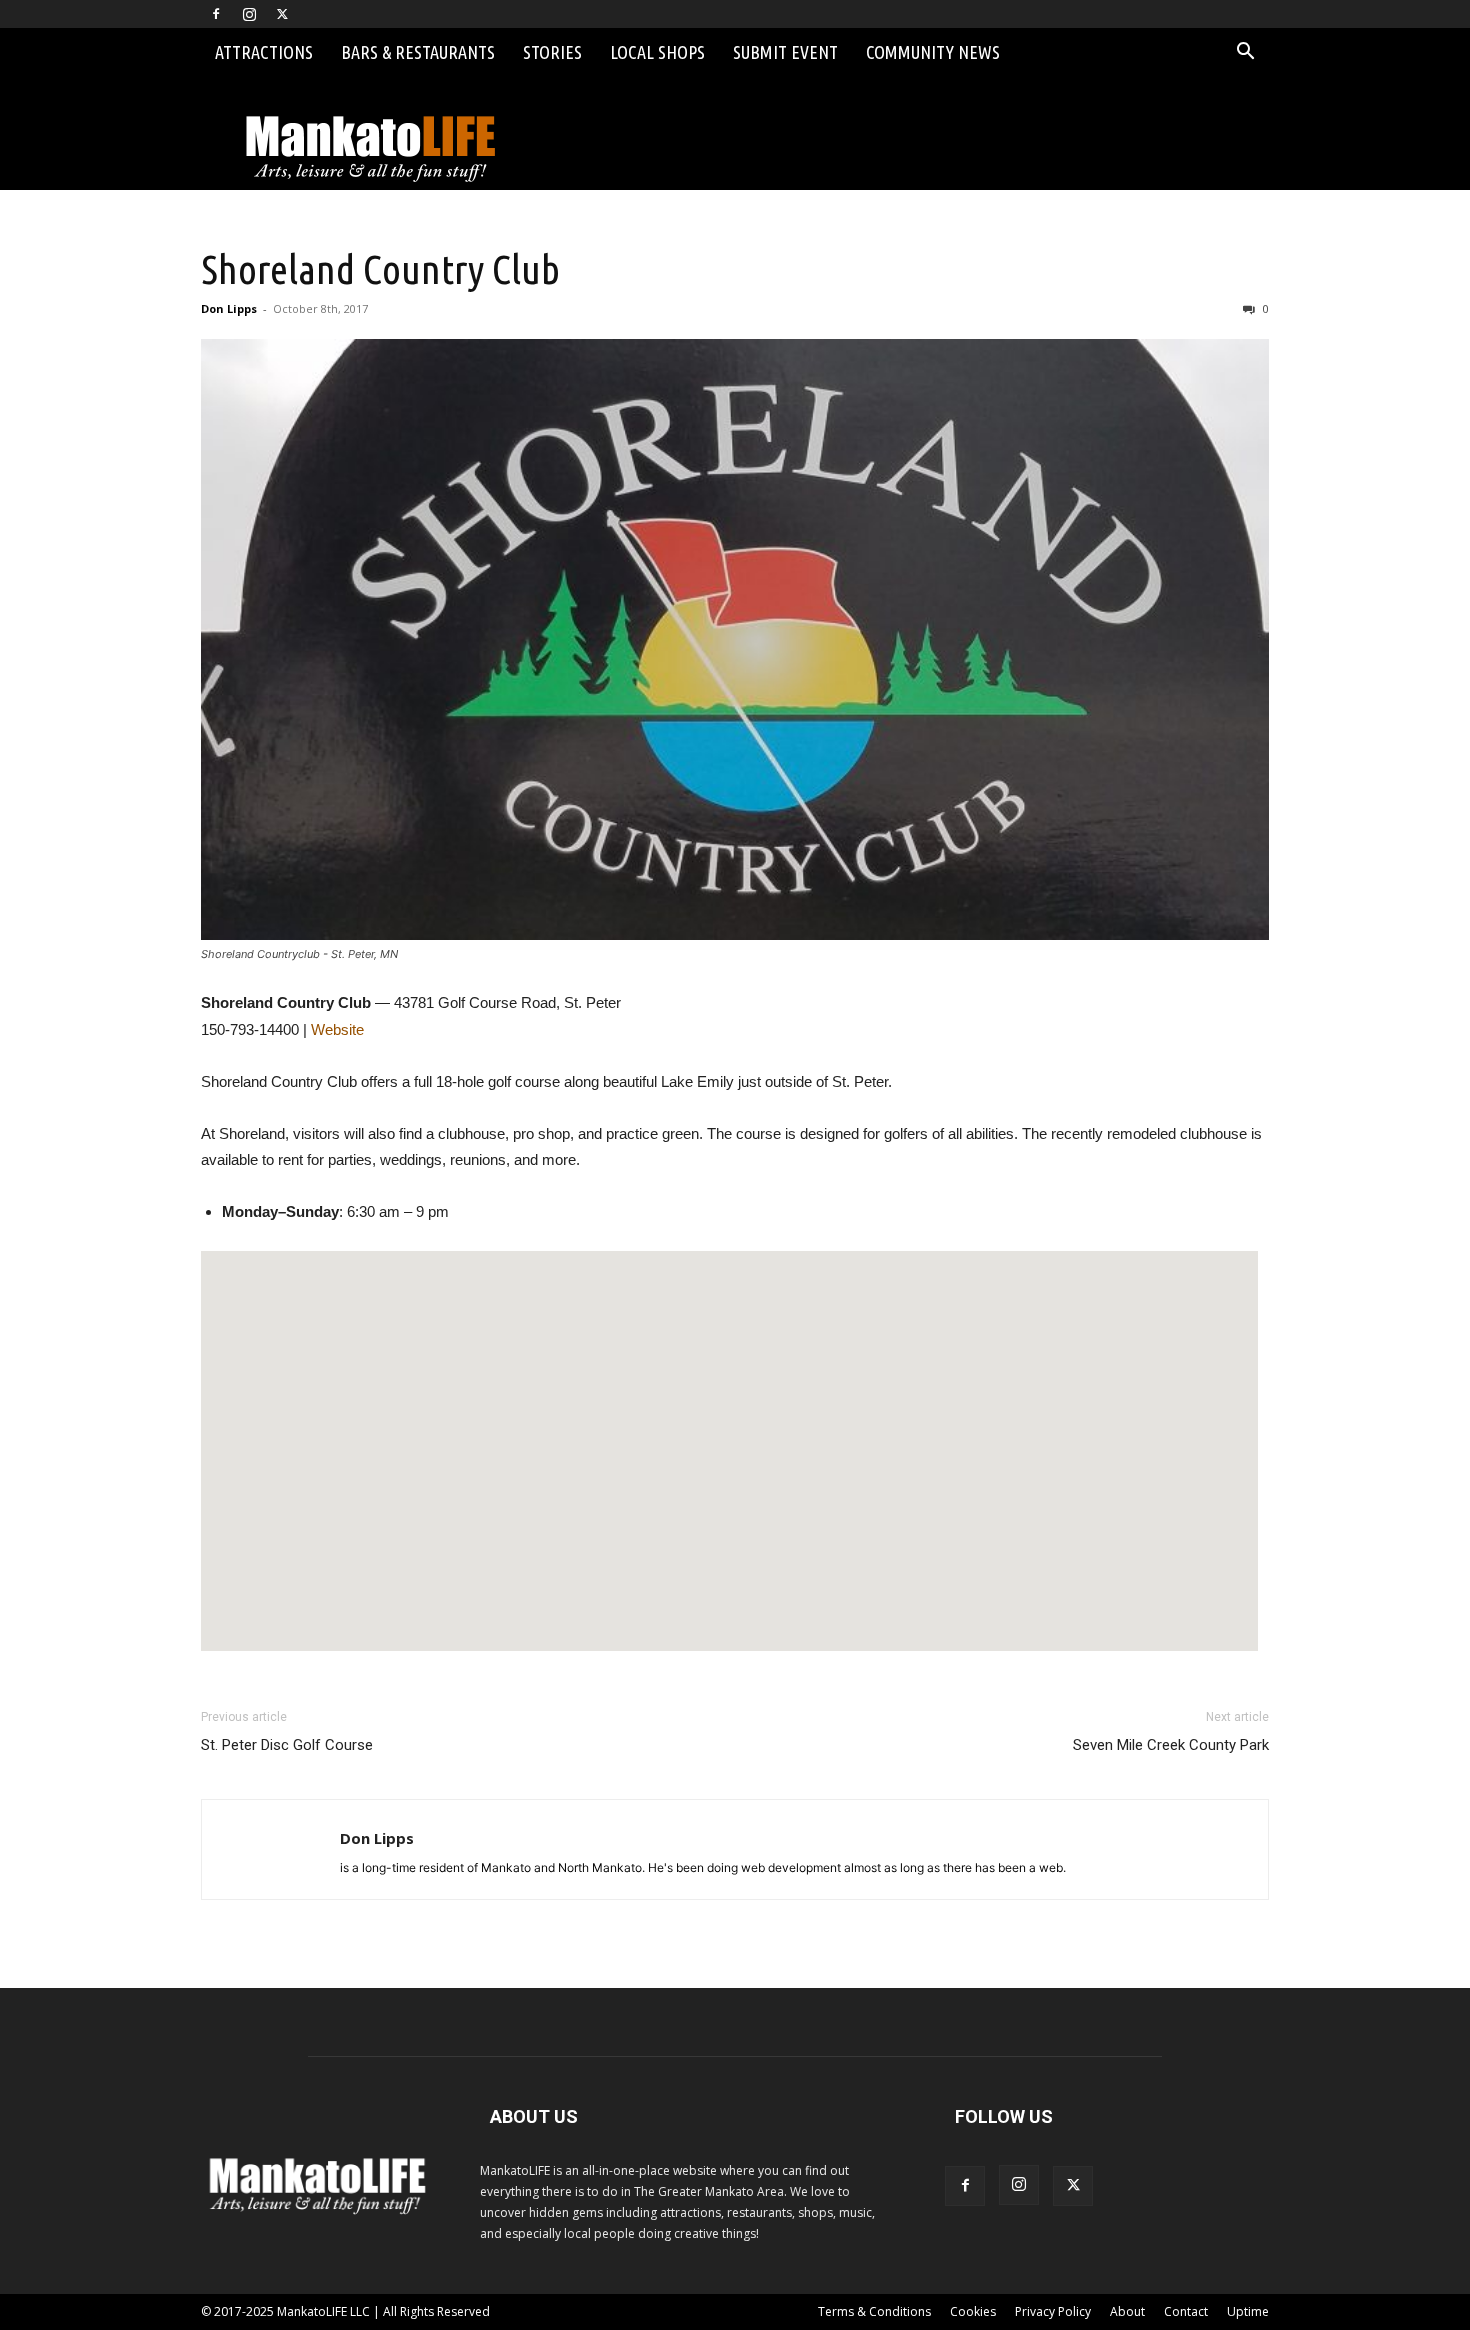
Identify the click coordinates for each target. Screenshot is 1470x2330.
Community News (933, 52)
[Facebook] (216, 14)
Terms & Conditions (874, 2311)
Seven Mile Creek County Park (1171, 1745)
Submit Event (785, 52)
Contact (1186, 2311)
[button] (1245, 53)
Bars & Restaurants (418, 52)
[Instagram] (249, 14)
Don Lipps (229, 308)
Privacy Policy (1053, 2311)
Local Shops (657, 52)
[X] (282, 14)
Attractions (264, 52)
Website (337, 1029)
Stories (552, 52)
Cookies (973, 2311)
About (1127, 2311)
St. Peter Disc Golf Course (287, 1745)
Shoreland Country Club (380, 269)
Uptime (1248, 2311)
